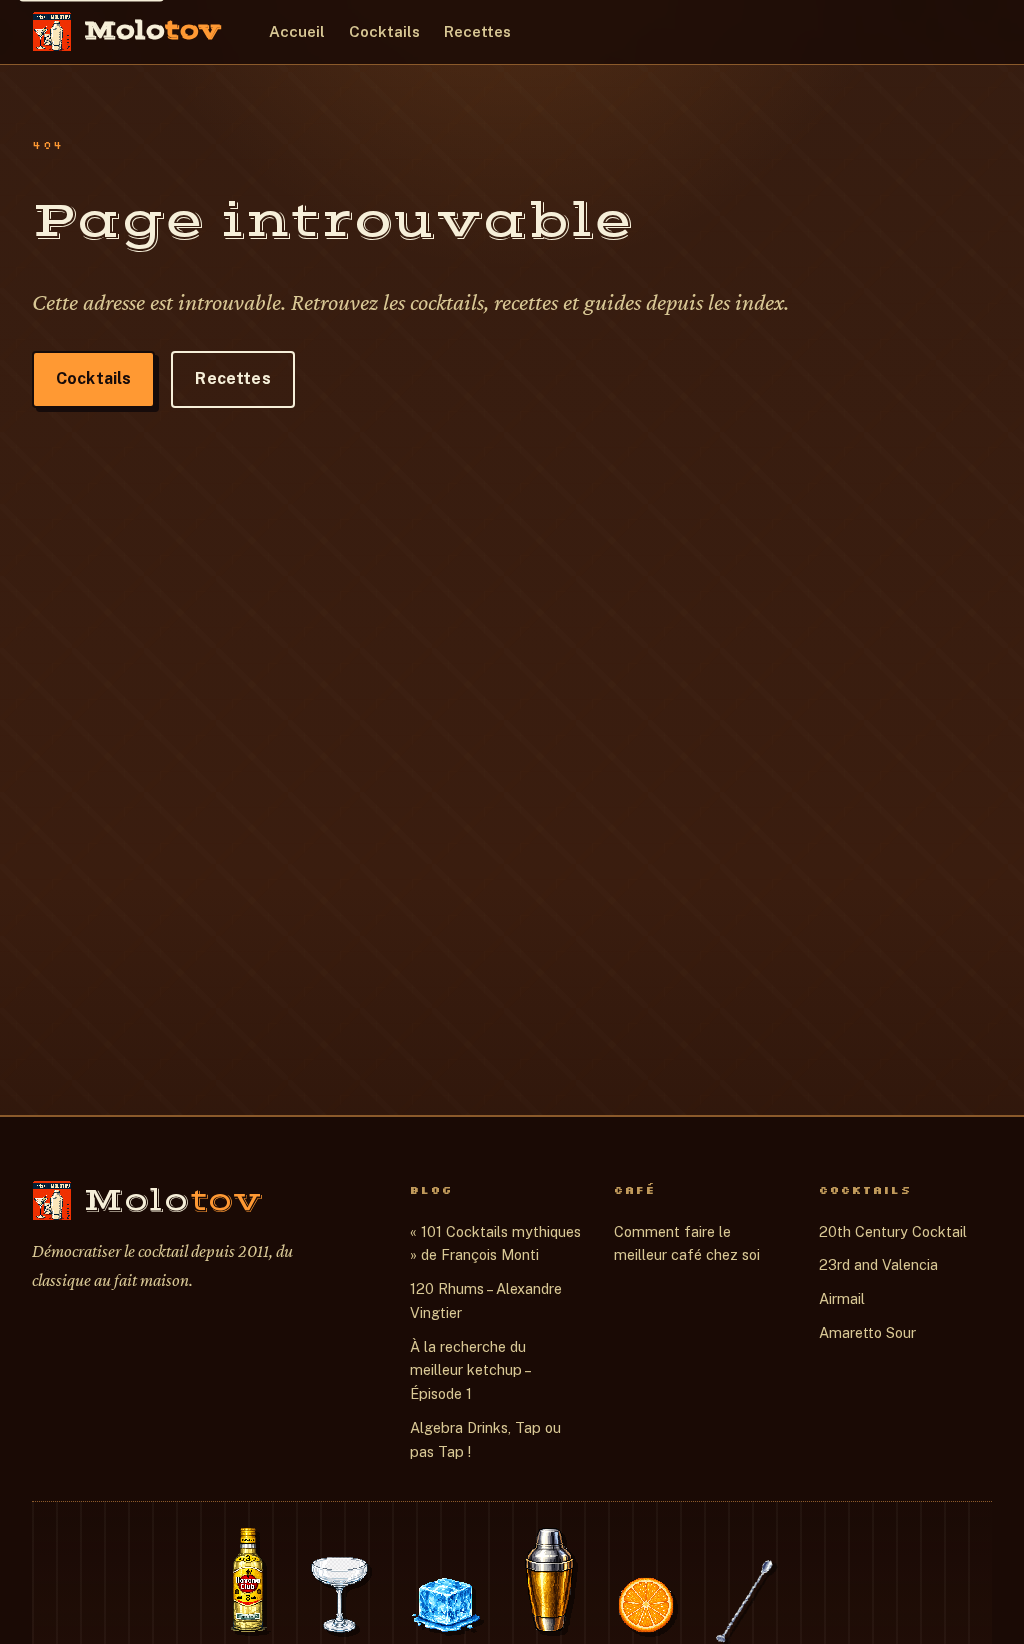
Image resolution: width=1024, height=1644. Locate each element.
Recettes (477, 31)
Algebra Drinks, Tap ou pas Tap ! (485, 1439)
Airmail (842, 1298)
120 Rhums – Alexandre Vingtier (486, 1300)
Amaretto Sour (867, 1332)
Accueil (297, 31)
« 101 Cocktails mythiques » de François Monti (495, 1243)
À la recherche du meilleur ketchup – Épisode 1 (470, 1370)
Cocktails (384, 31)
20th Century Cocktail (893, 1231)
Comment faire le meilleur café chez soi (687, 1243)
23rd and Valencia (878, 1264)
